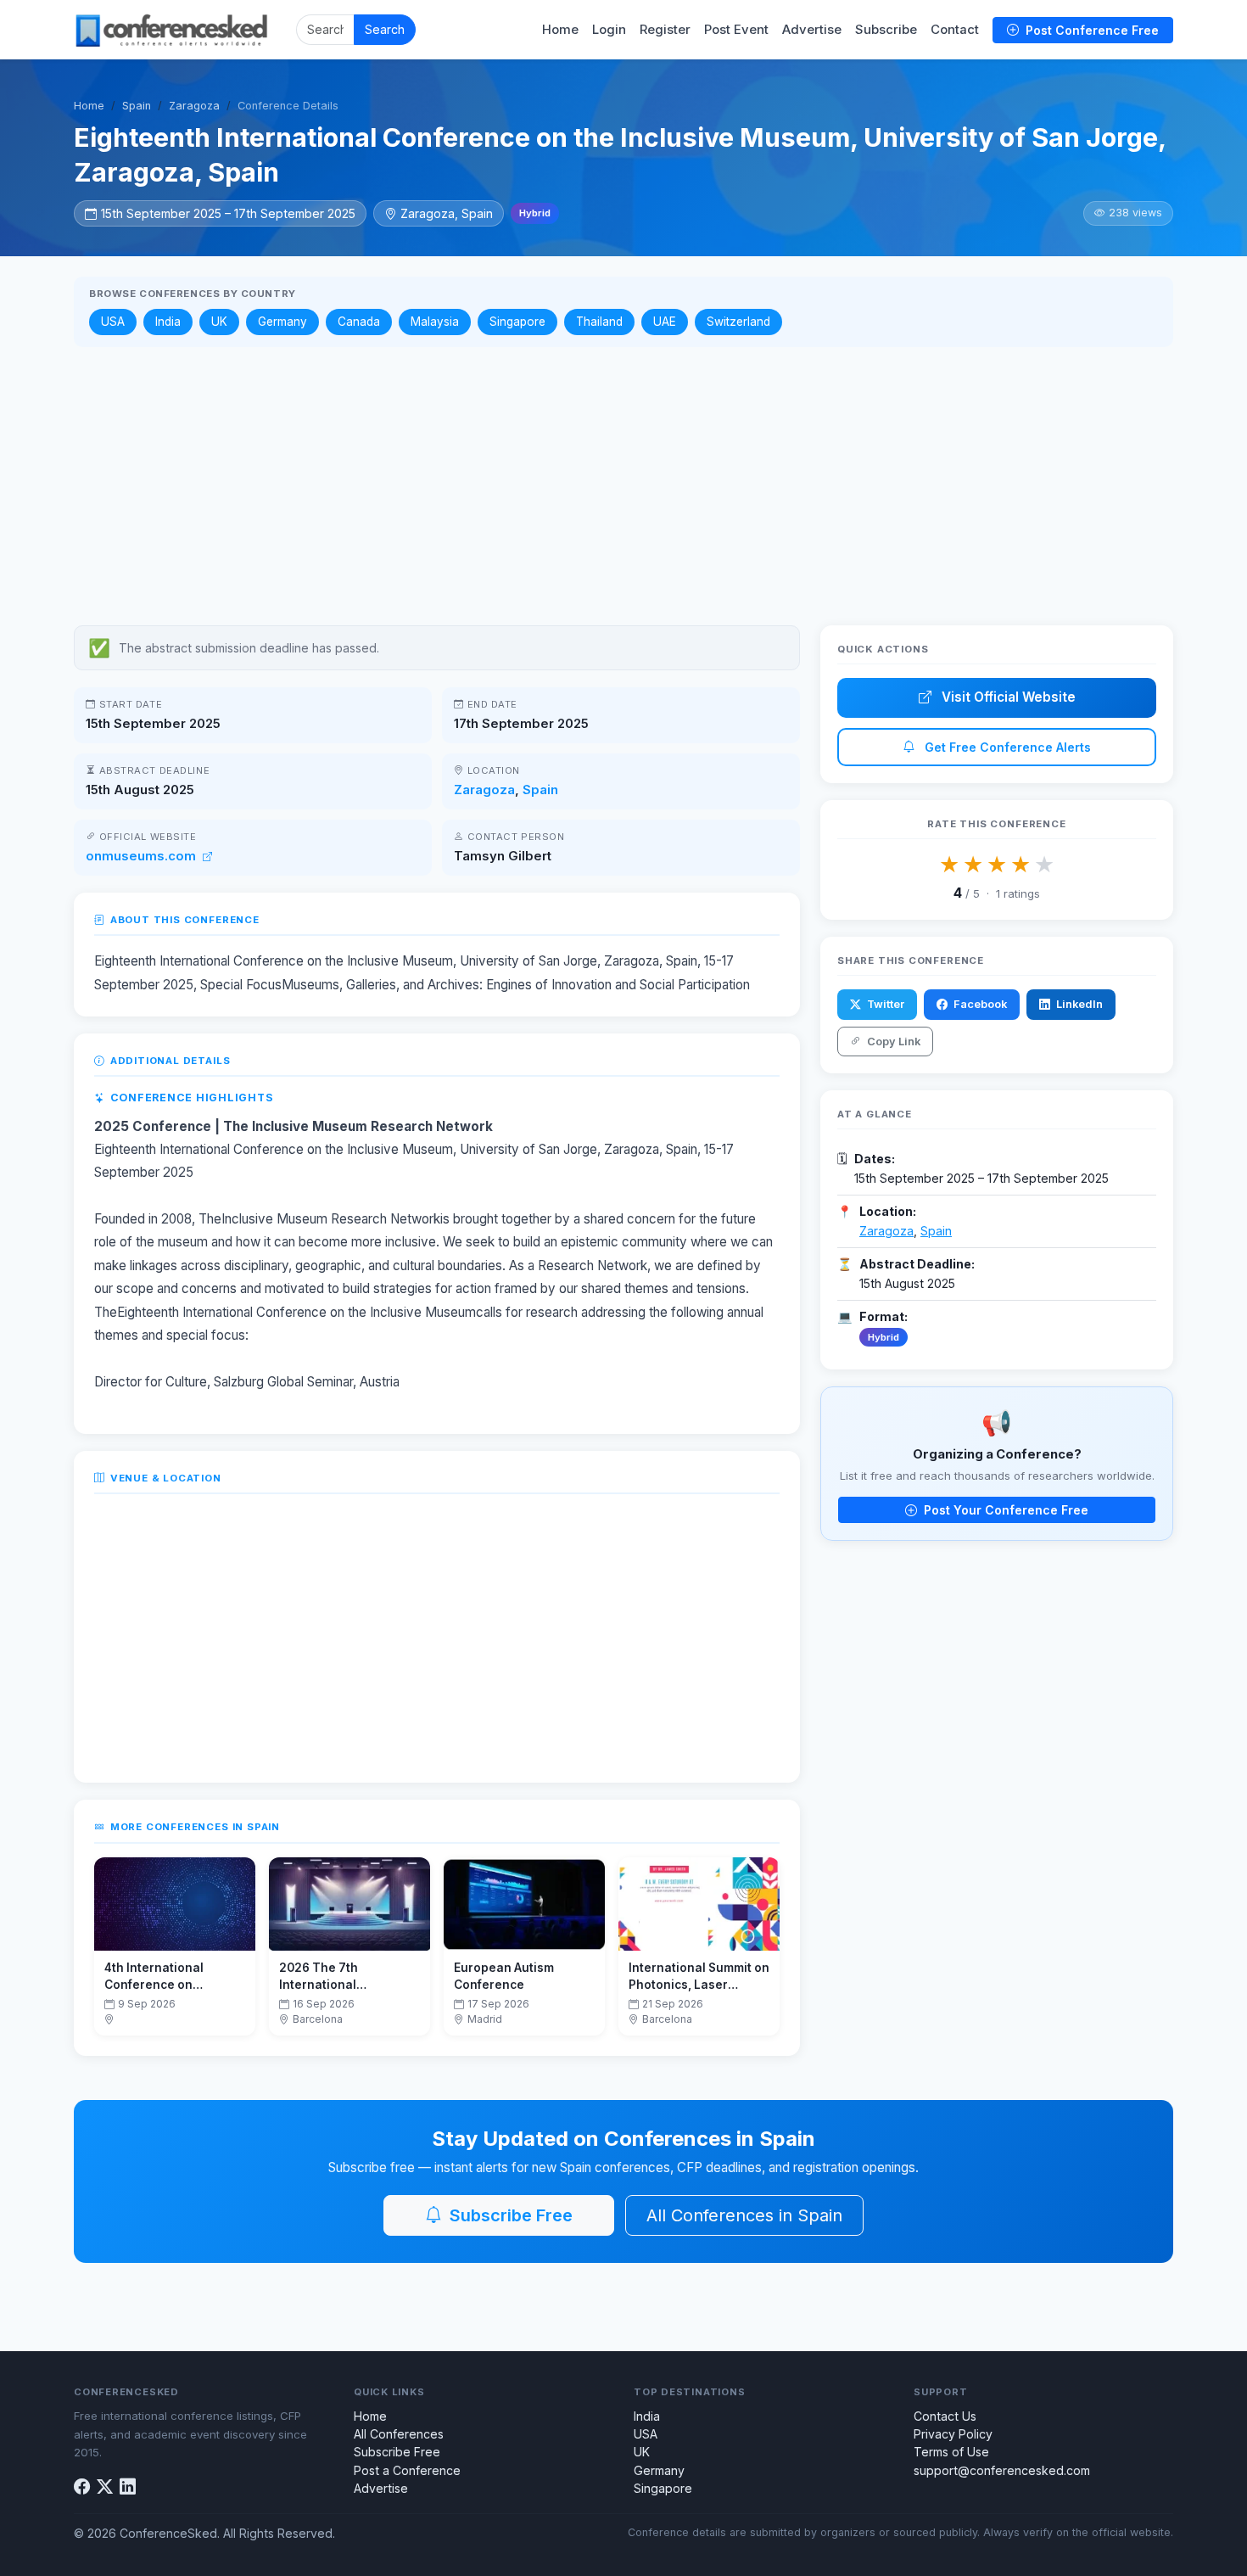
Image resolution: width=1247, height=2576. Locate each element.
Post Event (736, 30)
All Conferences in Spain (744, 2215)
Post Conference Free (1090, 30)
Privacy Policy (953, 2434)
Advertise (812, 30)
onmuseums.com (143, 856)
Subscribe (886, 30)
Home (560, 30)
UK (219, 322)
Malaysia (435, 322)
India (168, 322)
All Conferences (399, 2434)
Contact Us (945, 2416)
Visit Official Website (1007, 697)
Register (665, 30)
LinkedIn (1078, 1004)
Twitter (884, 1004)
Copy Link (892, 1042)
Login (609, 30)
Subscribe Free (509, 2215)
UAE (665, 322)
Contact (955, 30)
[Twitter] (105, 2487)
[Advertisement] (623, 486)
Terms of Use (951, 2452)
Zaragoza (194, 106)
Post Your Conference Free (1004, 1510)
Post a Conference (407, 2470)
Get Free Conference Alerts (1006, 747)
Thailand (599, 322)
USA (113, 322)
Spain (137, 106)
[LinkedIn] (128, 2487)
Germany (282, 322)
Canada (359, 322)
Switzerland (738, 322)
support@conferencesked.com (1002, 2470)
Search (385, 29)
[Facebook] (82, 2487)
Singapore (517, 322)
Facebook (979, 1004)
